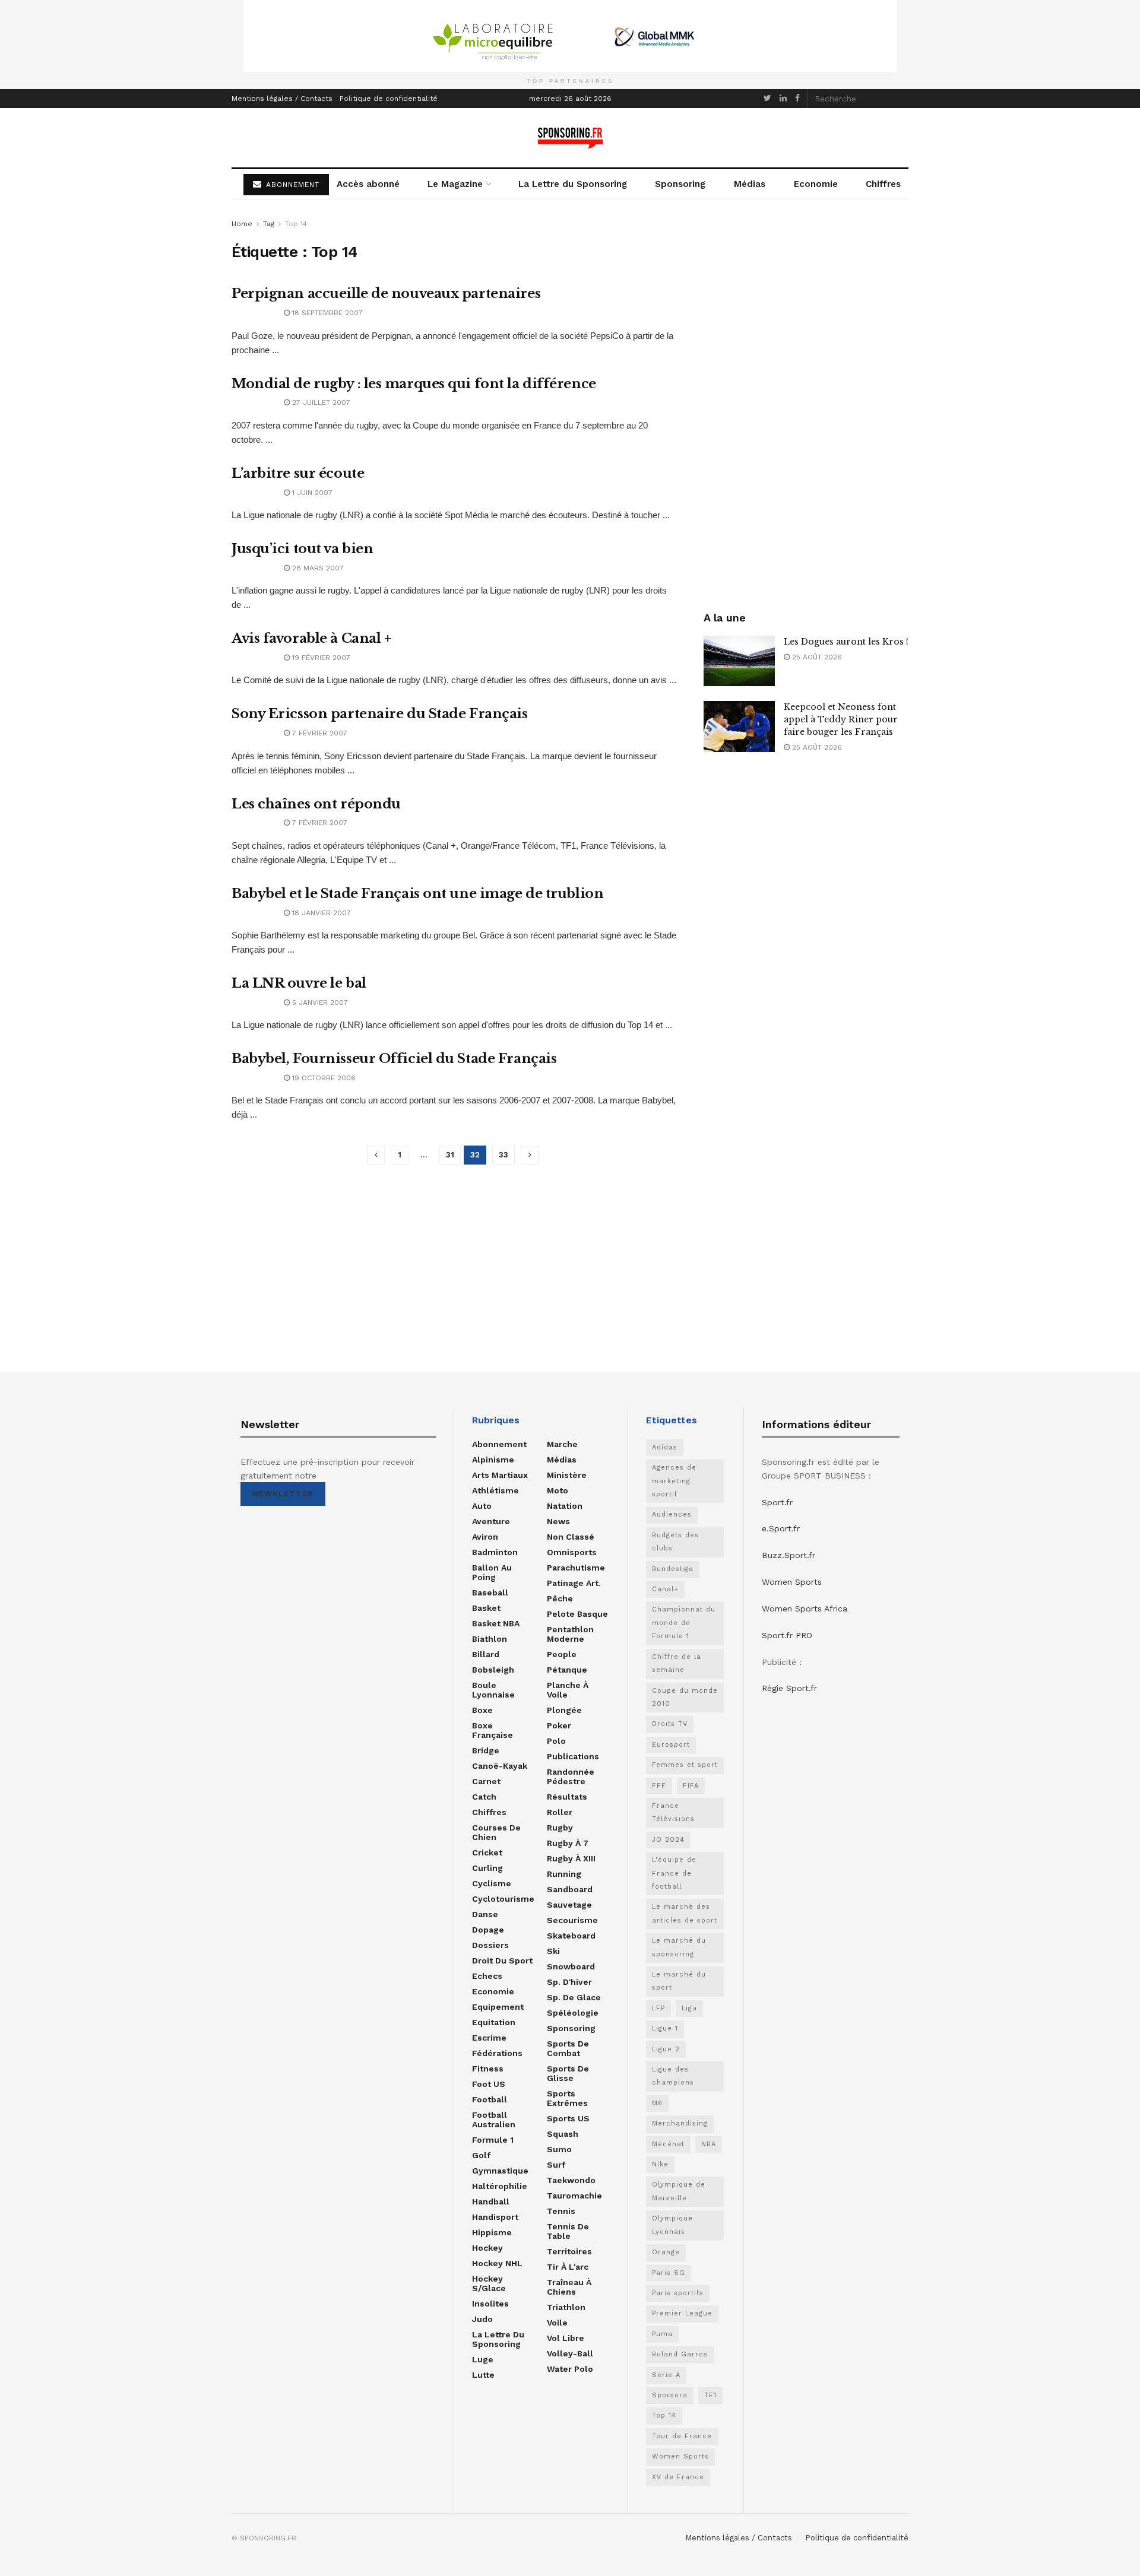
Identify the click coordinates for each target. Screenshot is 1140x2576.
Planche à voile (568, 1690)
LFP (658, 2008)
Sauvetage (569, 1905)
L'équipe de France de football (674, 1873)
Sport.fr (777, 1502)
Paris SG (669, 2273)
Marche (562, 1444)
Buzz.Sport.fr (788, 1555)
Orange (666, 2252)
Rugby (560, 1828)
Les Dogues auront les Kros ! (846, 642)
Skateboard (571, 1936)
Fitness (488, 2069)
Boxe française (493, 1730)
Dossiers (490, 1945)
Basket (486, 1608)
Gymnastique (500, 2171)
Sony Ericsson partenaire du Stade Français (380, 714)
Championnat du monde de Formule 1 (684, 1623)
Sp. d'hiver (569, 1982)
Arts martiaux (500, 1475)
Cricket (487, 1852)
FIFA (691, 1786)
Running (564, 1874)
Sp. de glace (574, 1997)
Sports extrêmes (567, 2098)
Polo (556, 1741)
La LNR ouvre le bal (299, 983)
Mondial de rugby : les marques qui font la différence (414, 384)
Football (490, 2099)
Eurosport (671, 1745)
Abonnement (499, 1444)
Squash (563, 2134)
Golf (481, 2155)
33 (503, 1155)
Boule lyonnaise (493, 1690)
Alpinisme (493, 1460)
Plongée (564, 1710)
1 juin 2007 (311, 493)
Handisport (495, 2217)
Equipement (498, 2007)
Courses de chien (496, 1832)
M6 (657, 2103)
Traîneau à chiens (569, 2287)
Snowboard (571, 1966)
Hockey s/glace (489, 2283)
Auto (482, 1506)
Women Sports (680, 2456)
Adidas (665, 1447)
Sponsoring (680, 184)
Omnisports (572, 1552)
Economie (816, 184)
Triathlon (566, 2307)
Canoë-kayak (500, 1766)
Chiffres (883, 184)
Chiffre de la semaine (677, 1663)
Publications (573, 1756)
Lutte (483, 2375)
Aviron (485, 1537)
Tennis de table (568, 2231)
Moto (558, 1490)
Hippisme (492, 2232)
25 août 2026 (816, 657)
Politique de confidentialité (389, 99)
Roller (560, 1812)
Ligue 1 (665, 2028)
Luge (483, 2359)
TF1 (710, 2395)
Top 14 (296, 224)
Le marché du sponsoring (679, 1947)
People (562, 1654)
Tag (269, 224)
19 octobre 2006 (323, 1078)
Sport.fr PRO (787, 1635)
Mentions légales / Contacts (282, 99)
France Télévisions (673, 1812)
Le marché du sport (679, 1981)
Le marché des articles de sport (685, 1913)
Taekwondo (571, 2180)
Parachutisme (576, 1568)
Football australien (494, 2120)
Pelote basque (577, 1614)
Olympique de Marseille (679, 2191)
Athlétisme (495, 1490)
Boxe (482, 1710)
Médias (750, 184)
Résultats (567, 1797)
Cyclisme (492, 1883)
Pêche (560, 1598)
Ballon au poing (492, 1572)
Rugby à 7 (568, 1843)
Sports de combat (568, 2048)
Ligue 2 (666, 2049)
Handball (491, 2201)
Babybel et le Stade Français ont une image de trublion (417, 894)
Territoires (569, 2251)
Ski (553, 1951)
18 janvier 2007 (320, 913)
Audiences (672, 1514)
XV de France (678, 2477)
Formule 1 (493, 2140)
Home (242, 224)
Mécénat (668, 2144)
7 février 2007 (319, 733)
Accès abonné (368, 184)
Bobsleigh (493, 1670)
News (558, 1521)
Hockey (487, 2248)
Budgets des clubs (675, 1542)
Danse (485, 1914)
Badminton (495, 1552)
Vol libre (566, 2338)
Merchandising (680, 2123)
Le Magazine (455, 184)
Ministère (567, 1475)
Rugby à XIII (571, 1858)
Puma (662, 2334)
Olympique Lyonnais (672, 2225)
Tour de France (682, 2436)
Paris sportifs (678, 2293)
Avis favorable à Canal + (311, 638)
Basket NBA (496, 1623)
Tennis (561, 2211)
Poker (559, 1725)
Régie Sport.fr (789, 1688)
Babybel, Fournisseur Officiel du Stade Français (394, 1059)
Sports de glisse (568, 2073)
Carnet (486, 1781)
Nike (660, 2164)
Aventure (491, 1521)
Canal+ (665, 1589)
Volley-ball (570, 2353)
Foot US (489, 2084)
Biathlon (490, 1639)
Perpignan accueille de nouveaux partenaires (386, 294)
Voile (557, 2323)
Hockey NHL (497, 2263)
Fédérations (497, 2053)
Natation (565, 1506)
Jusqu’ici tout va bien (302, 549)
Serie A (666, 2375)
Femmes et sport (685, 1765)
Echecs (487, 1976)
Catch (484, 1797)
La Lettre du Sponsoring (573, 184)
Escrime (489, 2038)
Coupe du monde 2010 (685, 1697)
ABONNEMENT (291, 185)
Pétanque (567, 1670)
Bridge (486, 1750)
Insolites (490, 2304)
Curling (487, 1868)
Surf (556, 2165)
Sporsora (670, 2395)
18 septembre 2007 (326, 313)
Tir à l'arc (568, 2267)
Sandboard (570, 1889)
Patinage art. (574, 1583)
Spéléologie (573, 2013)
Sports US (568, 2118)
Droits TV (670, 1724)
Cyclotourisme (503, 1899)
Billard (486, 1654)
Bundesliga (673, 1569)
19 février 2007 (320, 658)
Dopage (488, 1930)
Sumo (559, 2149)
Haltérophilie (500, 2186)
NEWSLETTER (283, 1494)
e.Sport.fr (781, 1528)
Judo (482, 2319)
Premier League (682, 2313)
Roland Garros (680, 2354)
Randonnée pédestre (571, 1776)
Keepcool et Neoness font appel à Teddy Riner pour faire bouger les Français (841, 719)
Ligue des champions (673, 2076)
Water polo (570, 2369)
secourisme (572, 1920)
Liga (689, 2008)
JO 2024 (668, 1840)
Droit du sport (502, 1960)
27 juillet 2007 (320, 402)
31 (450, 1155)
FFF (659, 1786)
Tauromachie (574, 2196)
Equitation (494, 2022)
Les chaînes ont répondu (316, 804)
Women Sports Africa (805, 1609)
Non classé (571, 1537)
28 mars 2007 (317, 568)
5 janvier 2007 (319, 1003)
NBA (709, 2144)
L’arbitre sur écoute (298, 473)
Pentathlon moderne (570, 1634)
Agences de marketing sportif (674, 1481)
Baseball (490, 1592)
